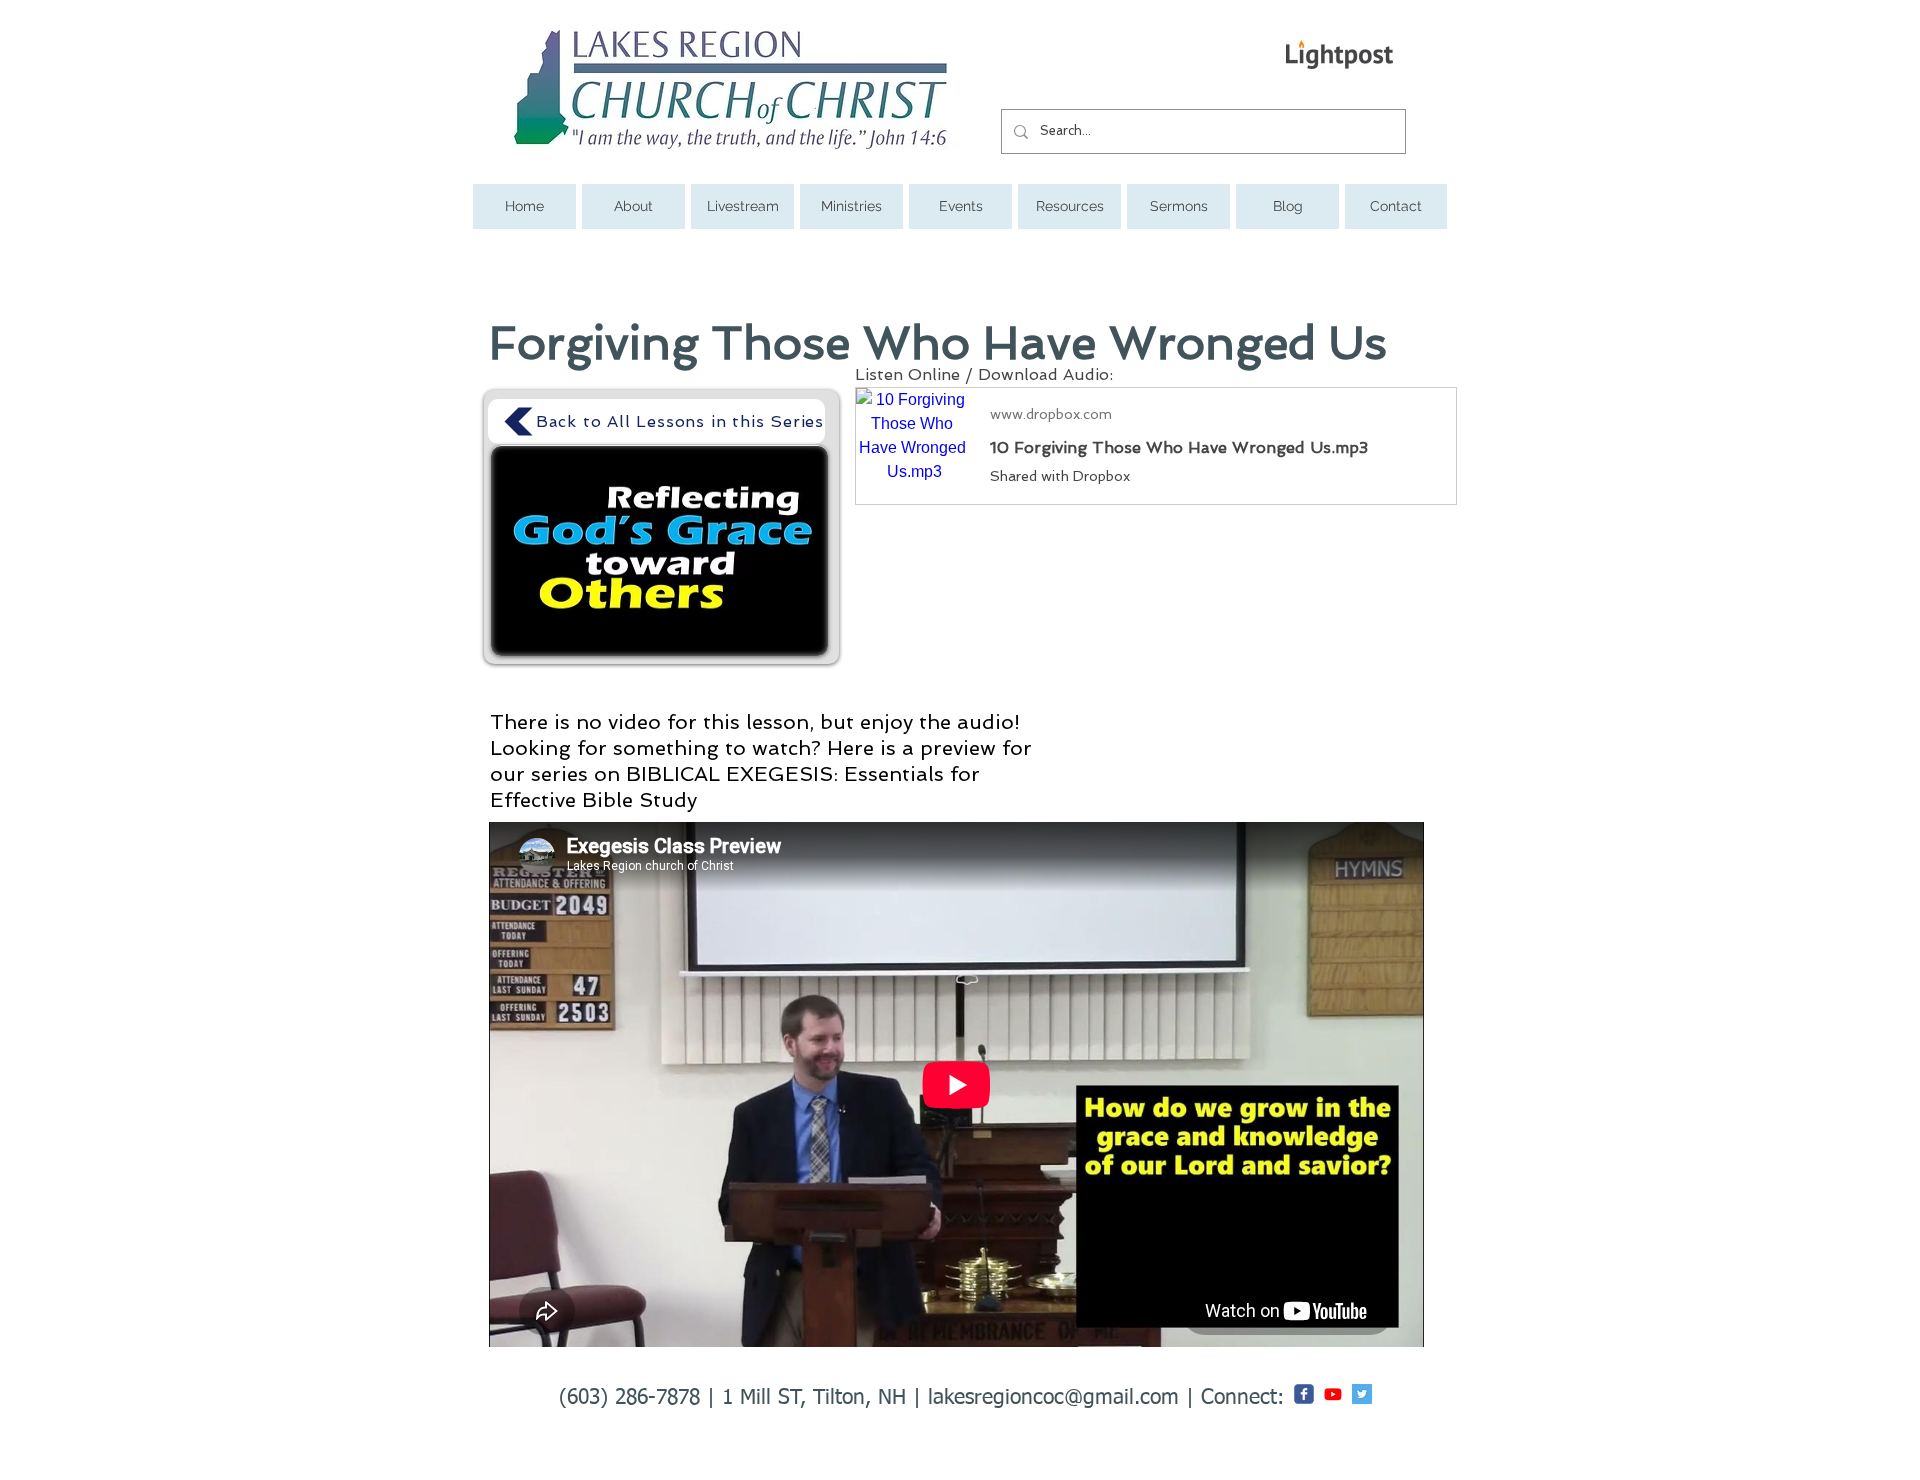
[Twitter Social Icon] (1362, 1394)
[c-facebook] (1304, 1394)
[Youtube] (1333, 1394)
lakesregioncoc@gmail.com (1053, 1398)
